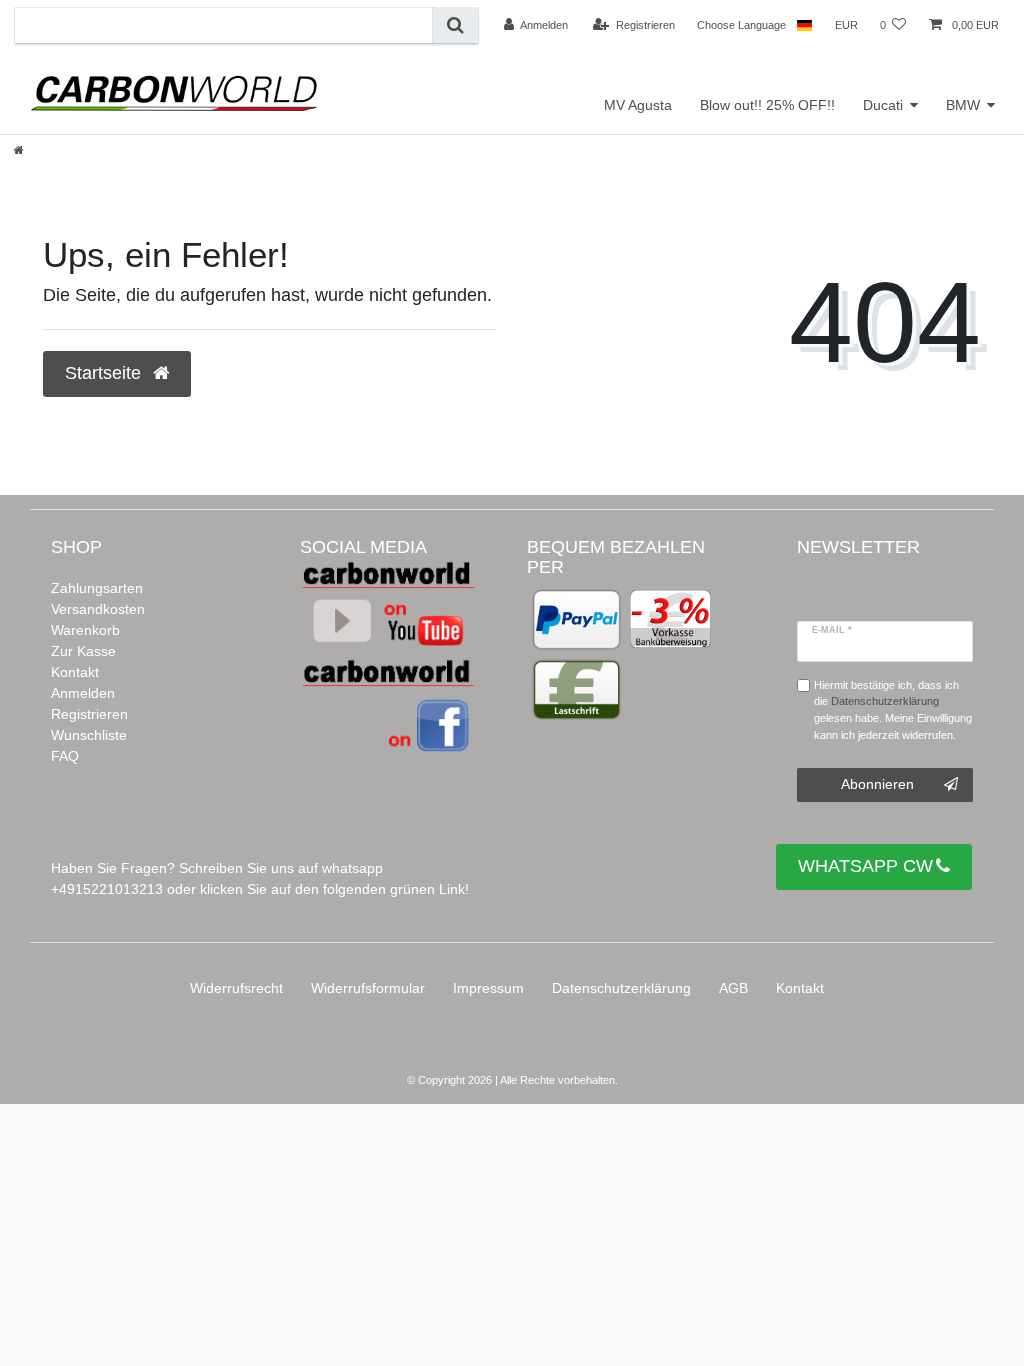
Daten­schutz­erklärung (621, 988)
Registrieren (89, 714)
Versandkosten (98, 609)
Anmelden (83, 693)
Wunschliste (89, 735)
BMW (963, 105)
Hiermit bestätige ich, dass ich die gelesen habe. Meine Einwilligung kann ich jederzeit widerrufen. (893, 710)
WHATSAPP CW (865, 866)
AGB (733, 988)
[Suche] (455, 25)
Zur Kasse (83, 651)
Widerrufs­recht (236, 988)
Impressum (488, 988)
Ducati (883, 105)
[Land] (804, 25)
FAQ (65, 756)
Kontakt (75, 672)
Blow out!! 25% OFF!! (767, 105)
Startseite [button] (105, 373)
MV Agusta (638, 105)
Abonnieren (877, 784)
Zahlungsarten (97, 588)
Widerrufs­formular (368, 988)
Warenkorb (85, 630)
